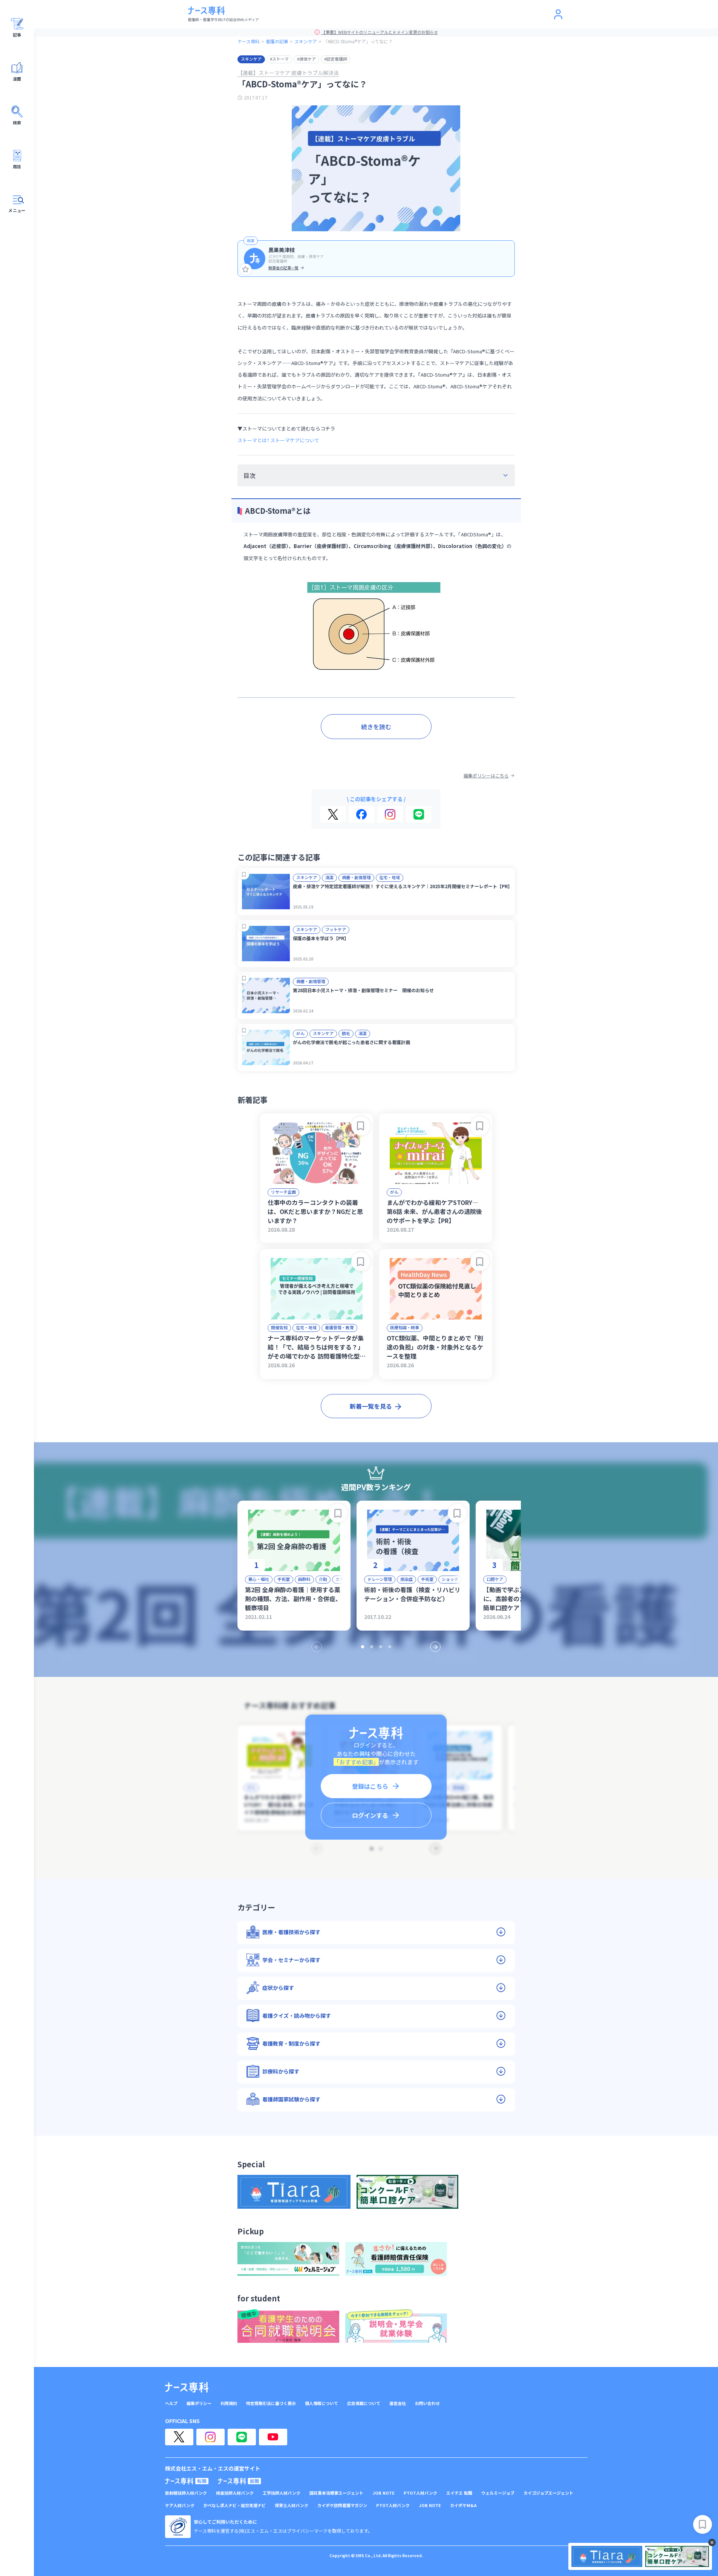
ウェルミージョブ (498, 2493)
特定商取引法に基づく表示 (271, 2403)
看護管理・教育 (339, 1327)
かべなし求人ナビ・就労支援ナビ (235, 2505)
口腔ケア (495, 1579)
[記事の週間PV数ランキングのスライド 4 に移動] (390, 1647)
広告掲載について (364, 2403)
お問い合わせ (427, 2403)
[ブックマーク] (244, 874)
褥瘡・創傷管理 (356, 877)
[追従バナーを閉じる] (712, 2542)
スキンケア (306, 41)
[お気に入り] (246, 269)
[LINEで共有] (419, 814)
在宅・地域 (390, 877)
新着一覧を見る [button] (371, 1406)
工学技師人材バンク (282, 2493)
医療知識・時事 (405, 1327)
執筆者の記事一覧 (283, 268)
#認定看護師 (336, 59)
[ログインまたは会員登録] (558, 14)
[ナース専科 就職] (240, 2481)
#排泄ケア (306, 59)
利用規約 (229, 2403)
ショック (450, 1579)
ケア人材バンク (180, 2505)
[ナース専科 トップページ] (187, 2387)
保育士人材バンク (292, 2505)
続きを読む (376, 727)
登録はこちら (370, 1786)
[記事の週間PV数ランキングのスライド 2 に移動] (372, 1647)
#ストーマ (279, 59)
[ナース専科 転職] (187, 2481)
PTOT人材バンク (420, 2493)
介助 (323, 1579)
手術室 (284, 1579)
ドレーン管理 (380, 1579)
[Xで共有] (333, 814)
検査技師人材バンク (235, 2493)
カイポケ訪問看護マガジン (342, 2505)
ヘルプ (171, 2403)
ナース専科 (249, 41)
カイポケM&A (463, 2505)
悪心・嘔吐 (259, 1579)
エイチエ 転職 (459, 2493)
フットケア (336, 929)
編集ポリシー (199, 2403)
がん (300, 1033)
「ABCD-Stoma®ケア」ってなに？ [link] (358, 41)
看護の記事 (277, 41)
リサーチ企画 (283, 1192)
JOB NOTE (383, 2493)
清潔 (329, 877)
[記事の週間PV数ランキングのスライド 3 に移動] (381, 1647)
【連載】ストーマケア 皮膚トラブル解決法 (288, 73)
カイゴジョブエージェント (548, 2493)
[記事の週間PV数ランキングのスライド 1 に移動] (363, 1647)
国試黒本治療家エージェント (336, 2493)
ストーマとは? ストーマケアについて (278, 440)
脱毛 (346, 1033)
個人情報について (321, 2403)
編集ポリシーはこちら (486, 776)
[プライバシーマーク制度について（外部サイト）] (178, 2527)
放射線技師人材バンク (186, 2493)
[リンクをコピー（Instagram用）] (390, 814)
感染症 (406, 1579)
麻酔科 (304, 1579)
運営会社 (398, 2403)
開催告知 (279, 1327)
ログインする (370, 1815)
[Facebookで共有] (361, 814)
